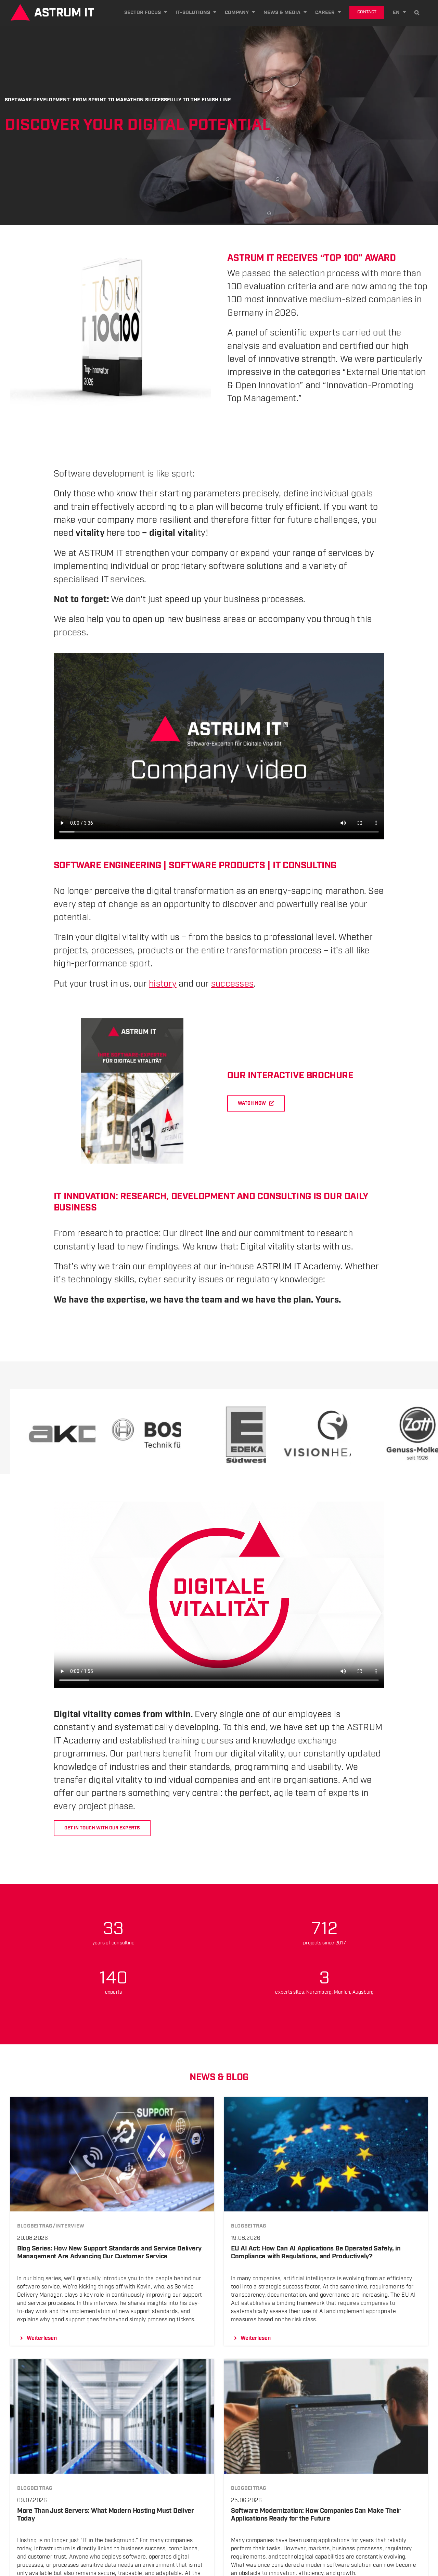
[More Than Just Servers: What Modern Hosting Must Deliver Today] (112, 2363)
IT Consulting (305, 865)
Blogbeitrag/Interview (51, 2226)
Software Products (217, 865)
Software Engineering (107, 865)
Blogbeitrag (249, 2226)
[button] (417, 12)
